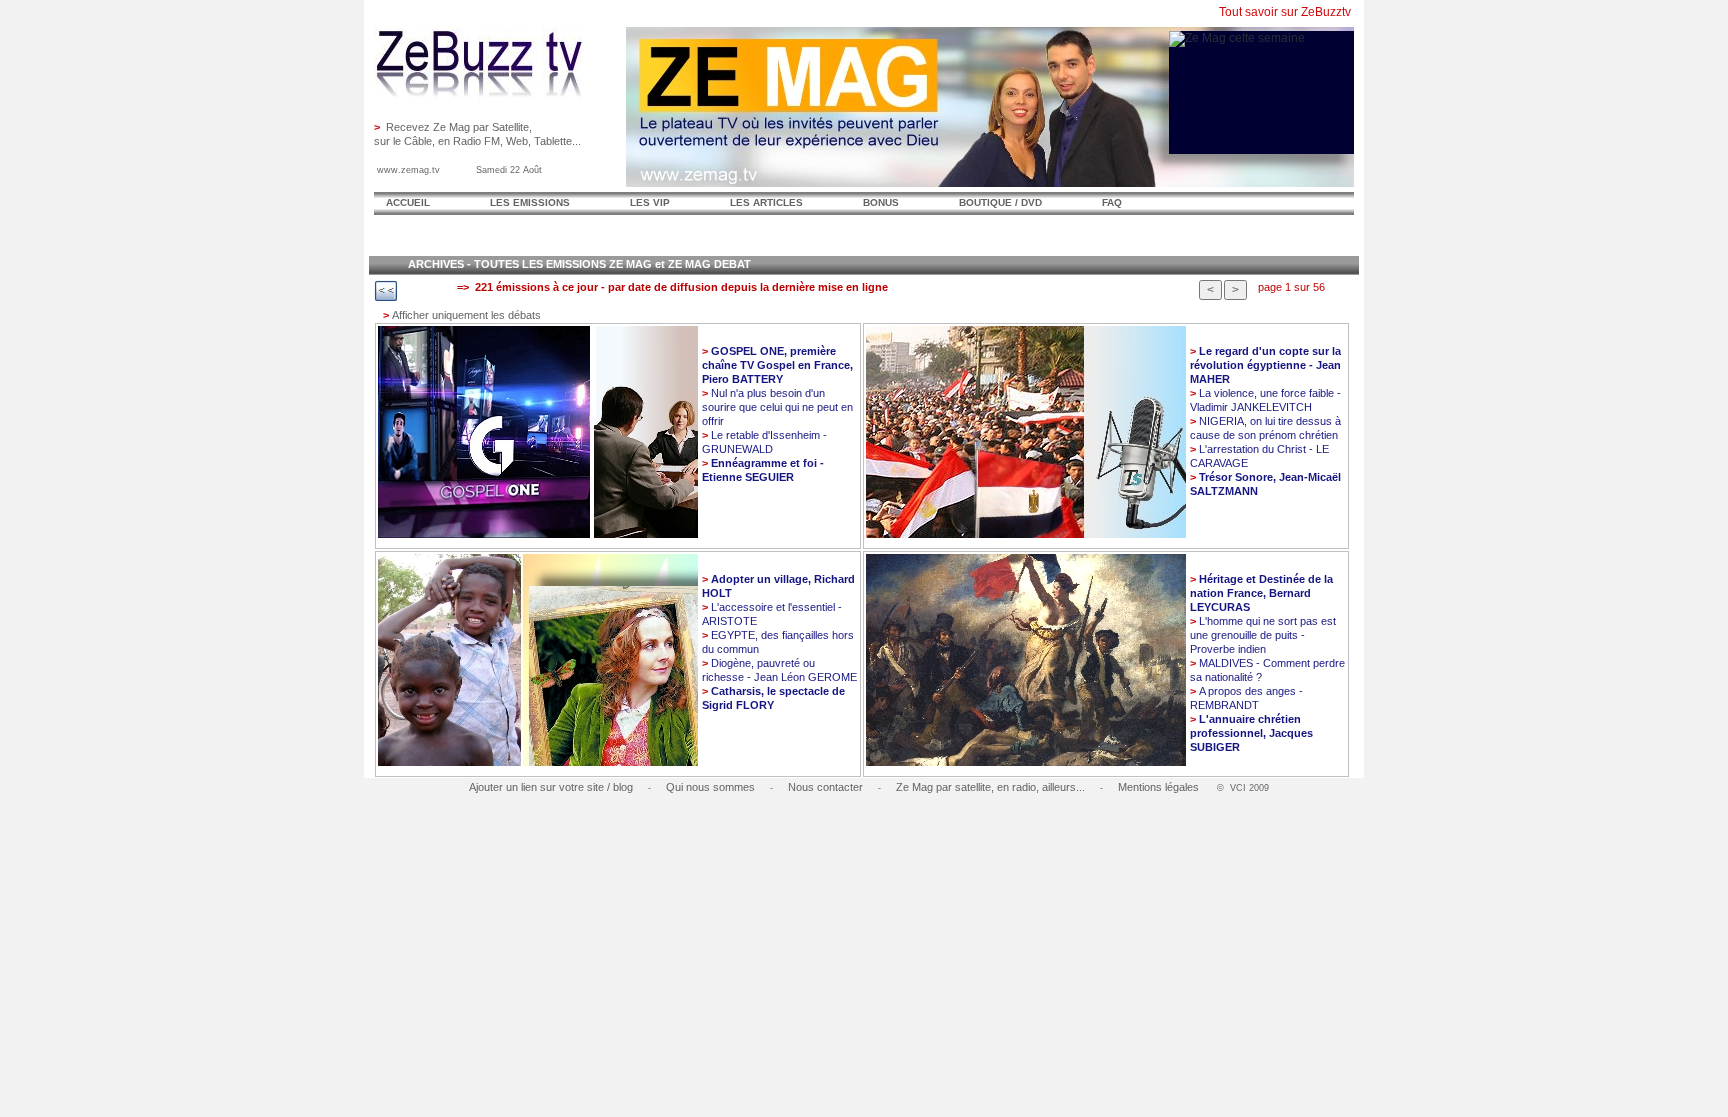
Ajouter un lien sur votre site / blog (551, 787)
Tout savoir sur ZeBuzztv (1285, 12)
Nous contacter (825, 787)
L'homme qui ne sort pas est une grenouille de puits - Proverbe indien (1263, 635)
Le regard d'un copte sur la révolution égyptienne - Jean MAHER (1265, 365)
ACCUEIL (408, 202)
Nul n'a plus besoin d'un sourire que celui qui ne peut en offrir (777, 407)
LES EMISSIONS (530, 202)
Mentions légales (1158, 787)
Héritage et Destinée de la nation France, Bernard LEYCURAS (1261, 593)
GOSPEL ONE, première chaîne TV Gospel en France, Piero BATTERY (777, 365)
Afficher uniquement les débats (462, 315)
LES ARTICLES (766, 202)
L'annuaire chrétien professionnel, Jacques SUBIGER (1251, 733)
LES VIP (650, 202)
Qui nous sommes (710, 787)
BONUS (881, 202)
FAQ (1112, 202)
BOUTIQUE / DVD (1000, 202)
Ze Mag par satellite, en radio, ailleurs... (990, 787)
